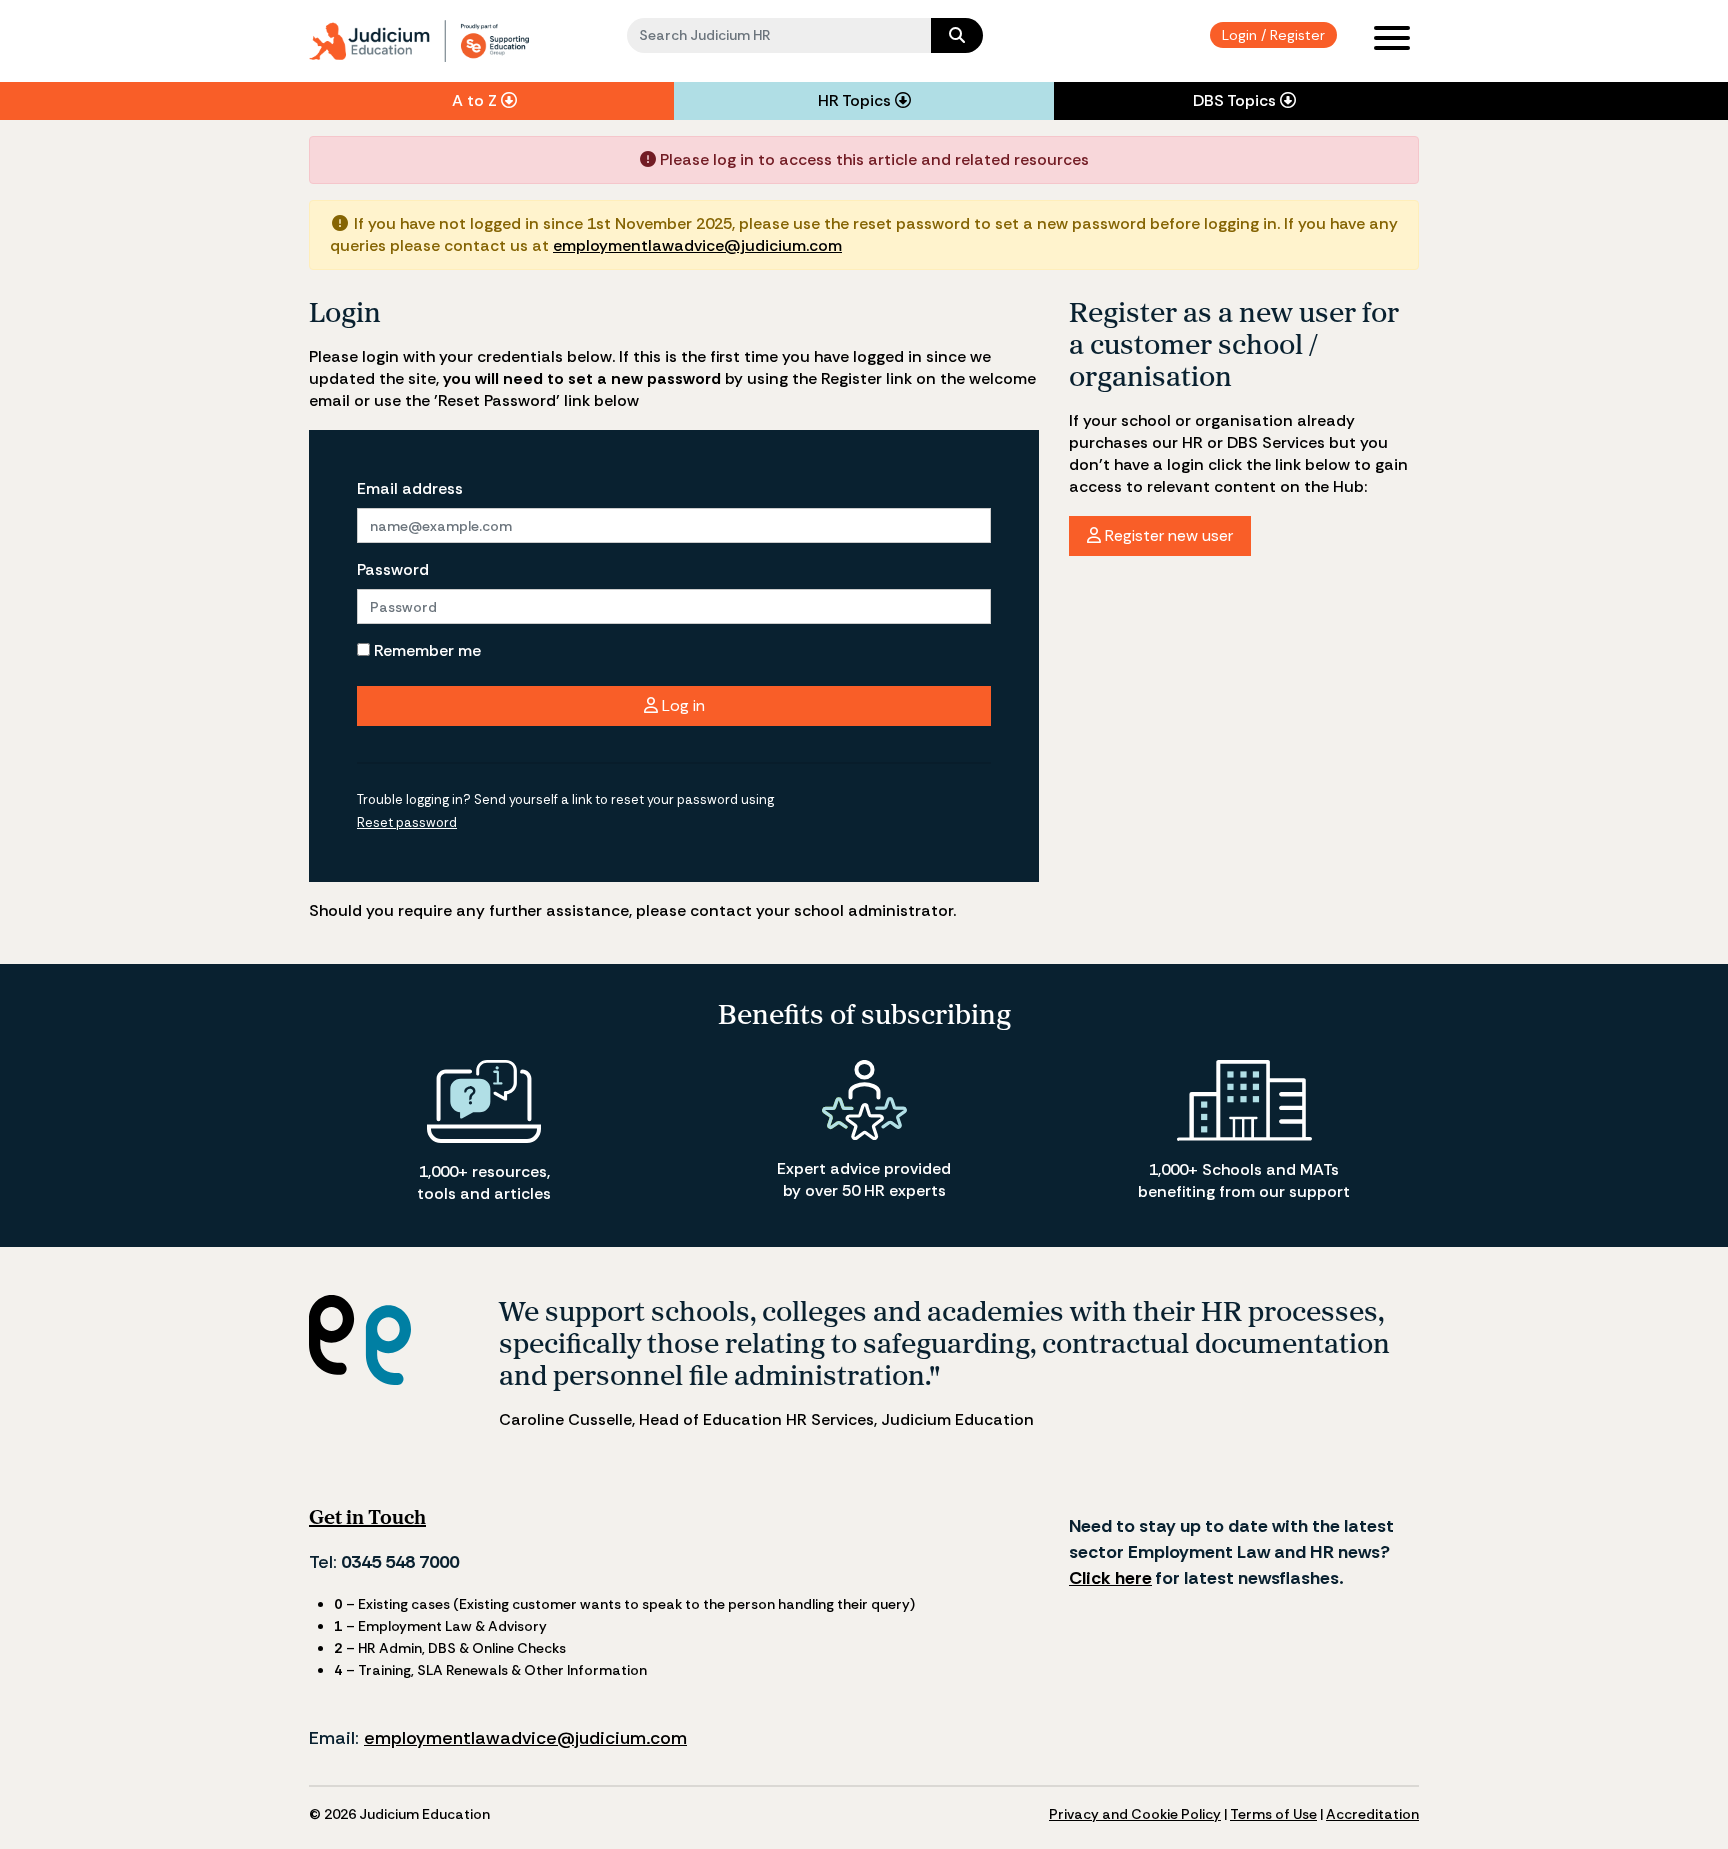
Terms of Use (1273, 1814)
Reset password (407, 822)
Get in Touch (367, 1516)
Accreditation (1372, 1814)
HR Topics (856, 100)
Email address (410, 488)
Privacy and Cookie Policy (1135, 1814)
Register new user (1167, 535)
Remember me (425, 650)
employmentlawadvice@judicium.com (697, 245)
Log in (681, 705)
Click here (1110, 1578)
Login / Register (1273, 35)
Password (393, 569)
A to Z (476, 100)
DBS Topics (1236, 100)
